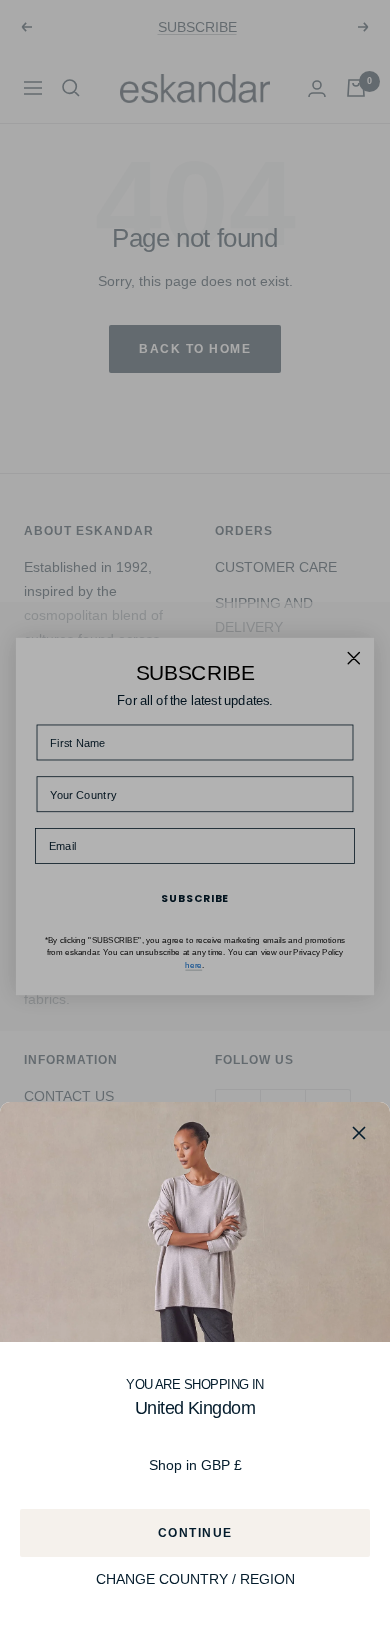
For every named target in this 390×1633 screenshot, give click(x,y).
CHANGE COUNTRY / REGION (195, 1579)
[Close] (359, 1133)
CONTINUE (195, 1533)
